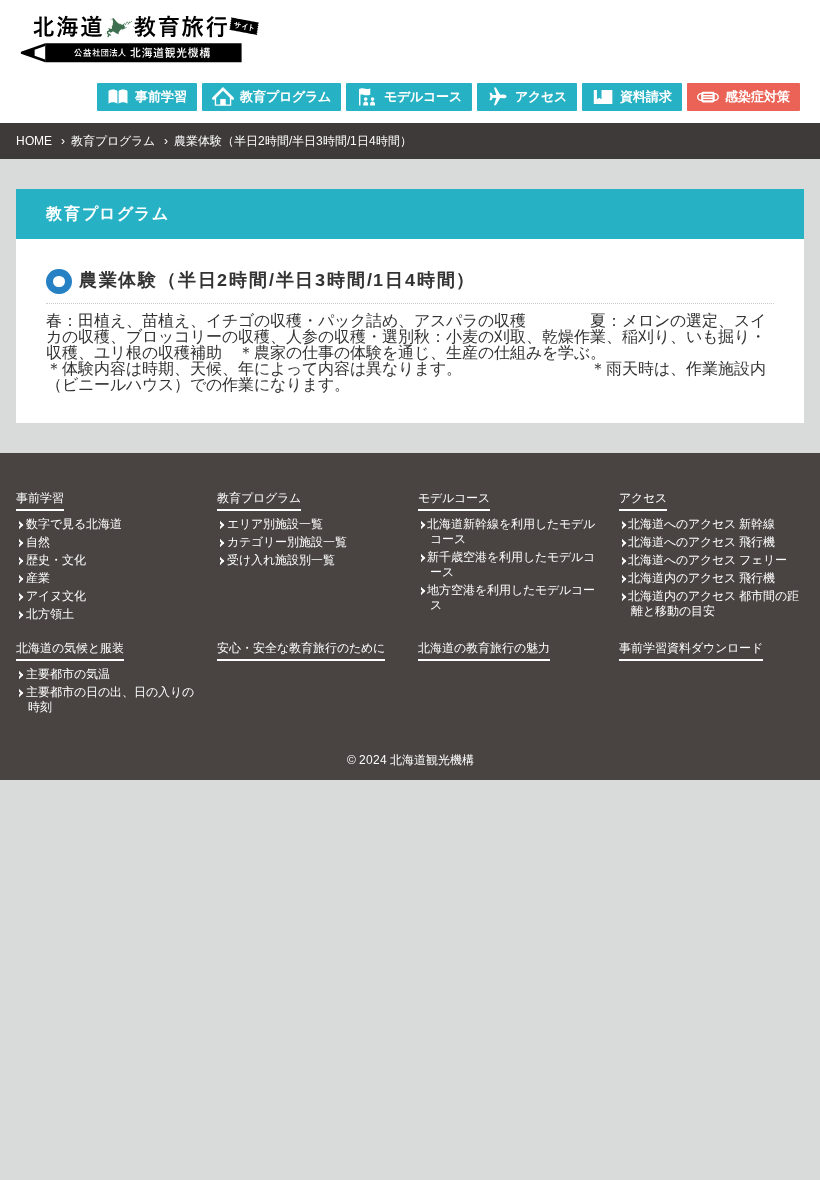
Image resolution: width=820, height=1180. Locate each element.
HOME (34, 141)
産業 (38, 578)
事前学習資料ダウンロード (691, 648)
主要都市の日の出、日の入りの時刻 (110, 699)
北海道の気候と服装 (70, 648)
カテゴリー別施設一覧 (287, 542)
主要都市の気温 (68, 674)
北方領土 (50, 614)
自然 (38, 542)
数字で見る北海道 (74, 524)
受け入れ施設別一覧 (281, 560)
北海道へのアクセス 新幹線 (701, 524)
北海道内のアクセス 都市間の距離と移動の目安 (713, 603)
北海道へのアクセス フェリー (707, 560)
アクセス (643, 498)
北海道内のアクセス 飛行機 (701, 578)
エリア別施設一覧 (275, 524)
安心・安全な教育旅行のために (301, 648)
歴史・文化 (56, 560)
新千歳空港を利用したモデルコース (511, 564)
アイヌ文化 (56, 596)
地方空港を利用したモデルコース (511, 597)
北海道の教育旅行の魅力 (484, 648)
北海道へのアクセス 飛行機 (701, 542)
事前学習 (40, 498)
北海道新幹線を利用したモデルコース (511, 531)
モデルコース (454, 498)
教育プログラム (113, 141)
